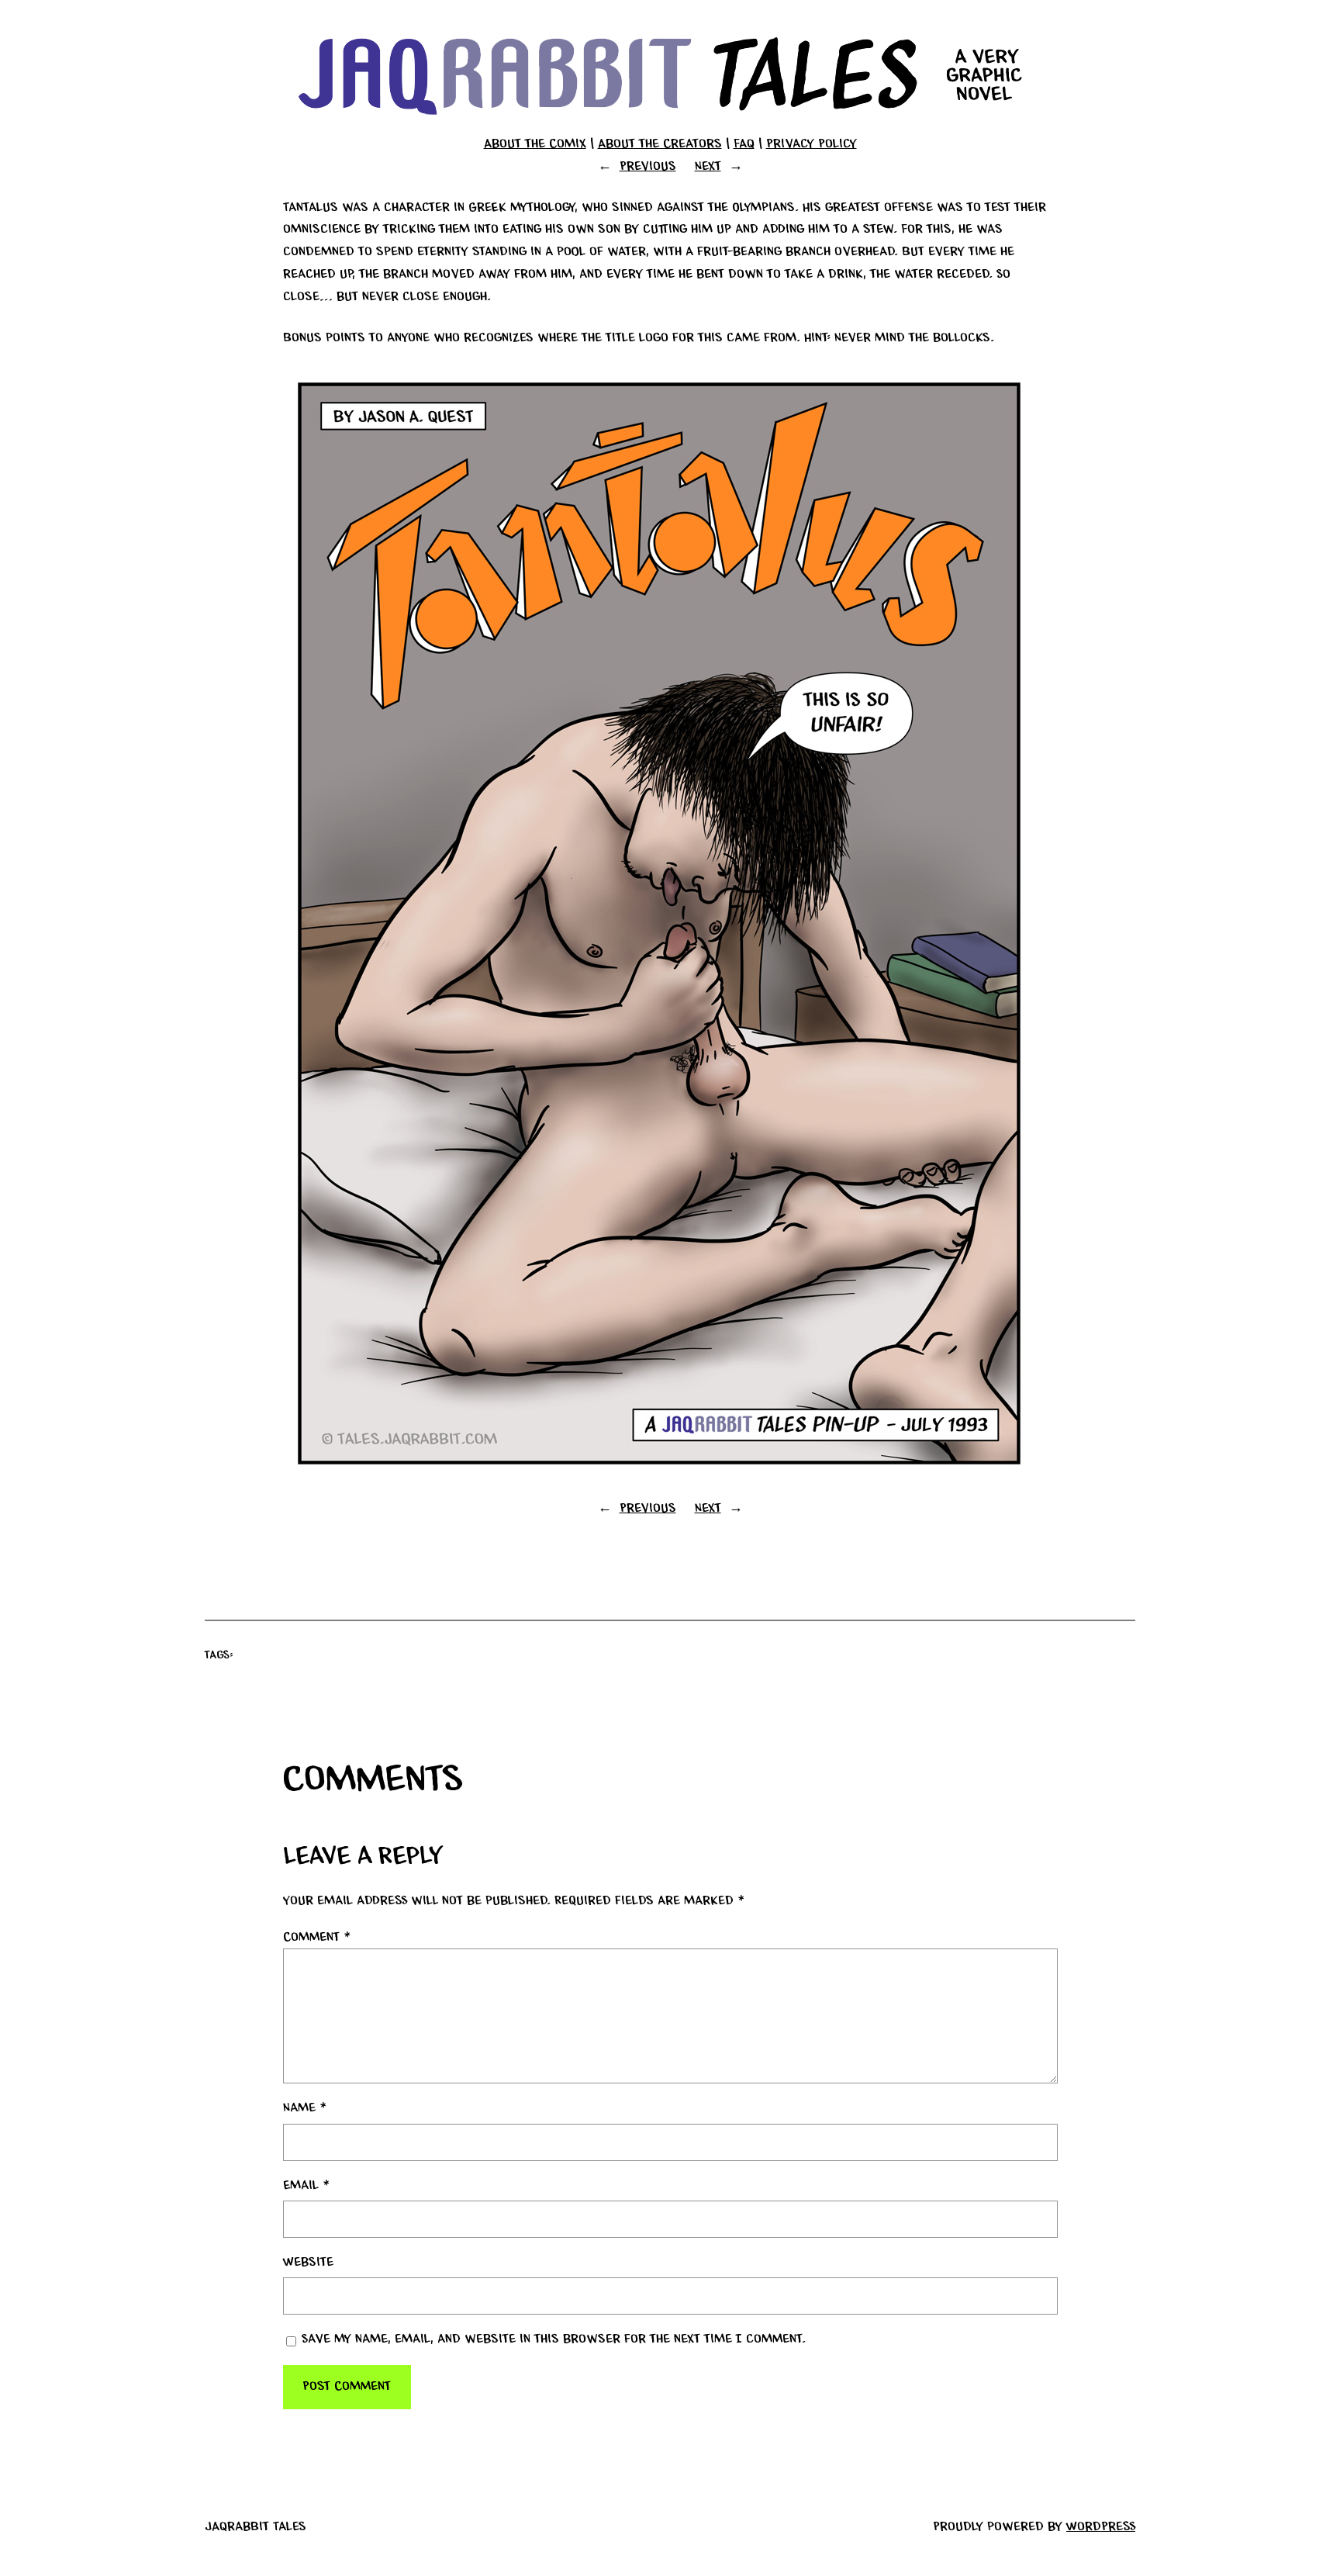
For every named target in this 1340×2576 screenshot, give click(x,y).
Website (308, 2263)
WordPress (1101, 2527)
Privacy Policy (812, 144)
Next (708, 167)
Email (306, 2186)
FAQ (744, 144)
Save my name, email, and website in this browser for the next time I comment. (554, 2339)
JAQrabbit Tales (256, 2527)
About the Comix (535, 144)
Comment (317, 1938)
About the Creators (660, 144)
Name (305, 2108)
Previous (648, 167)
